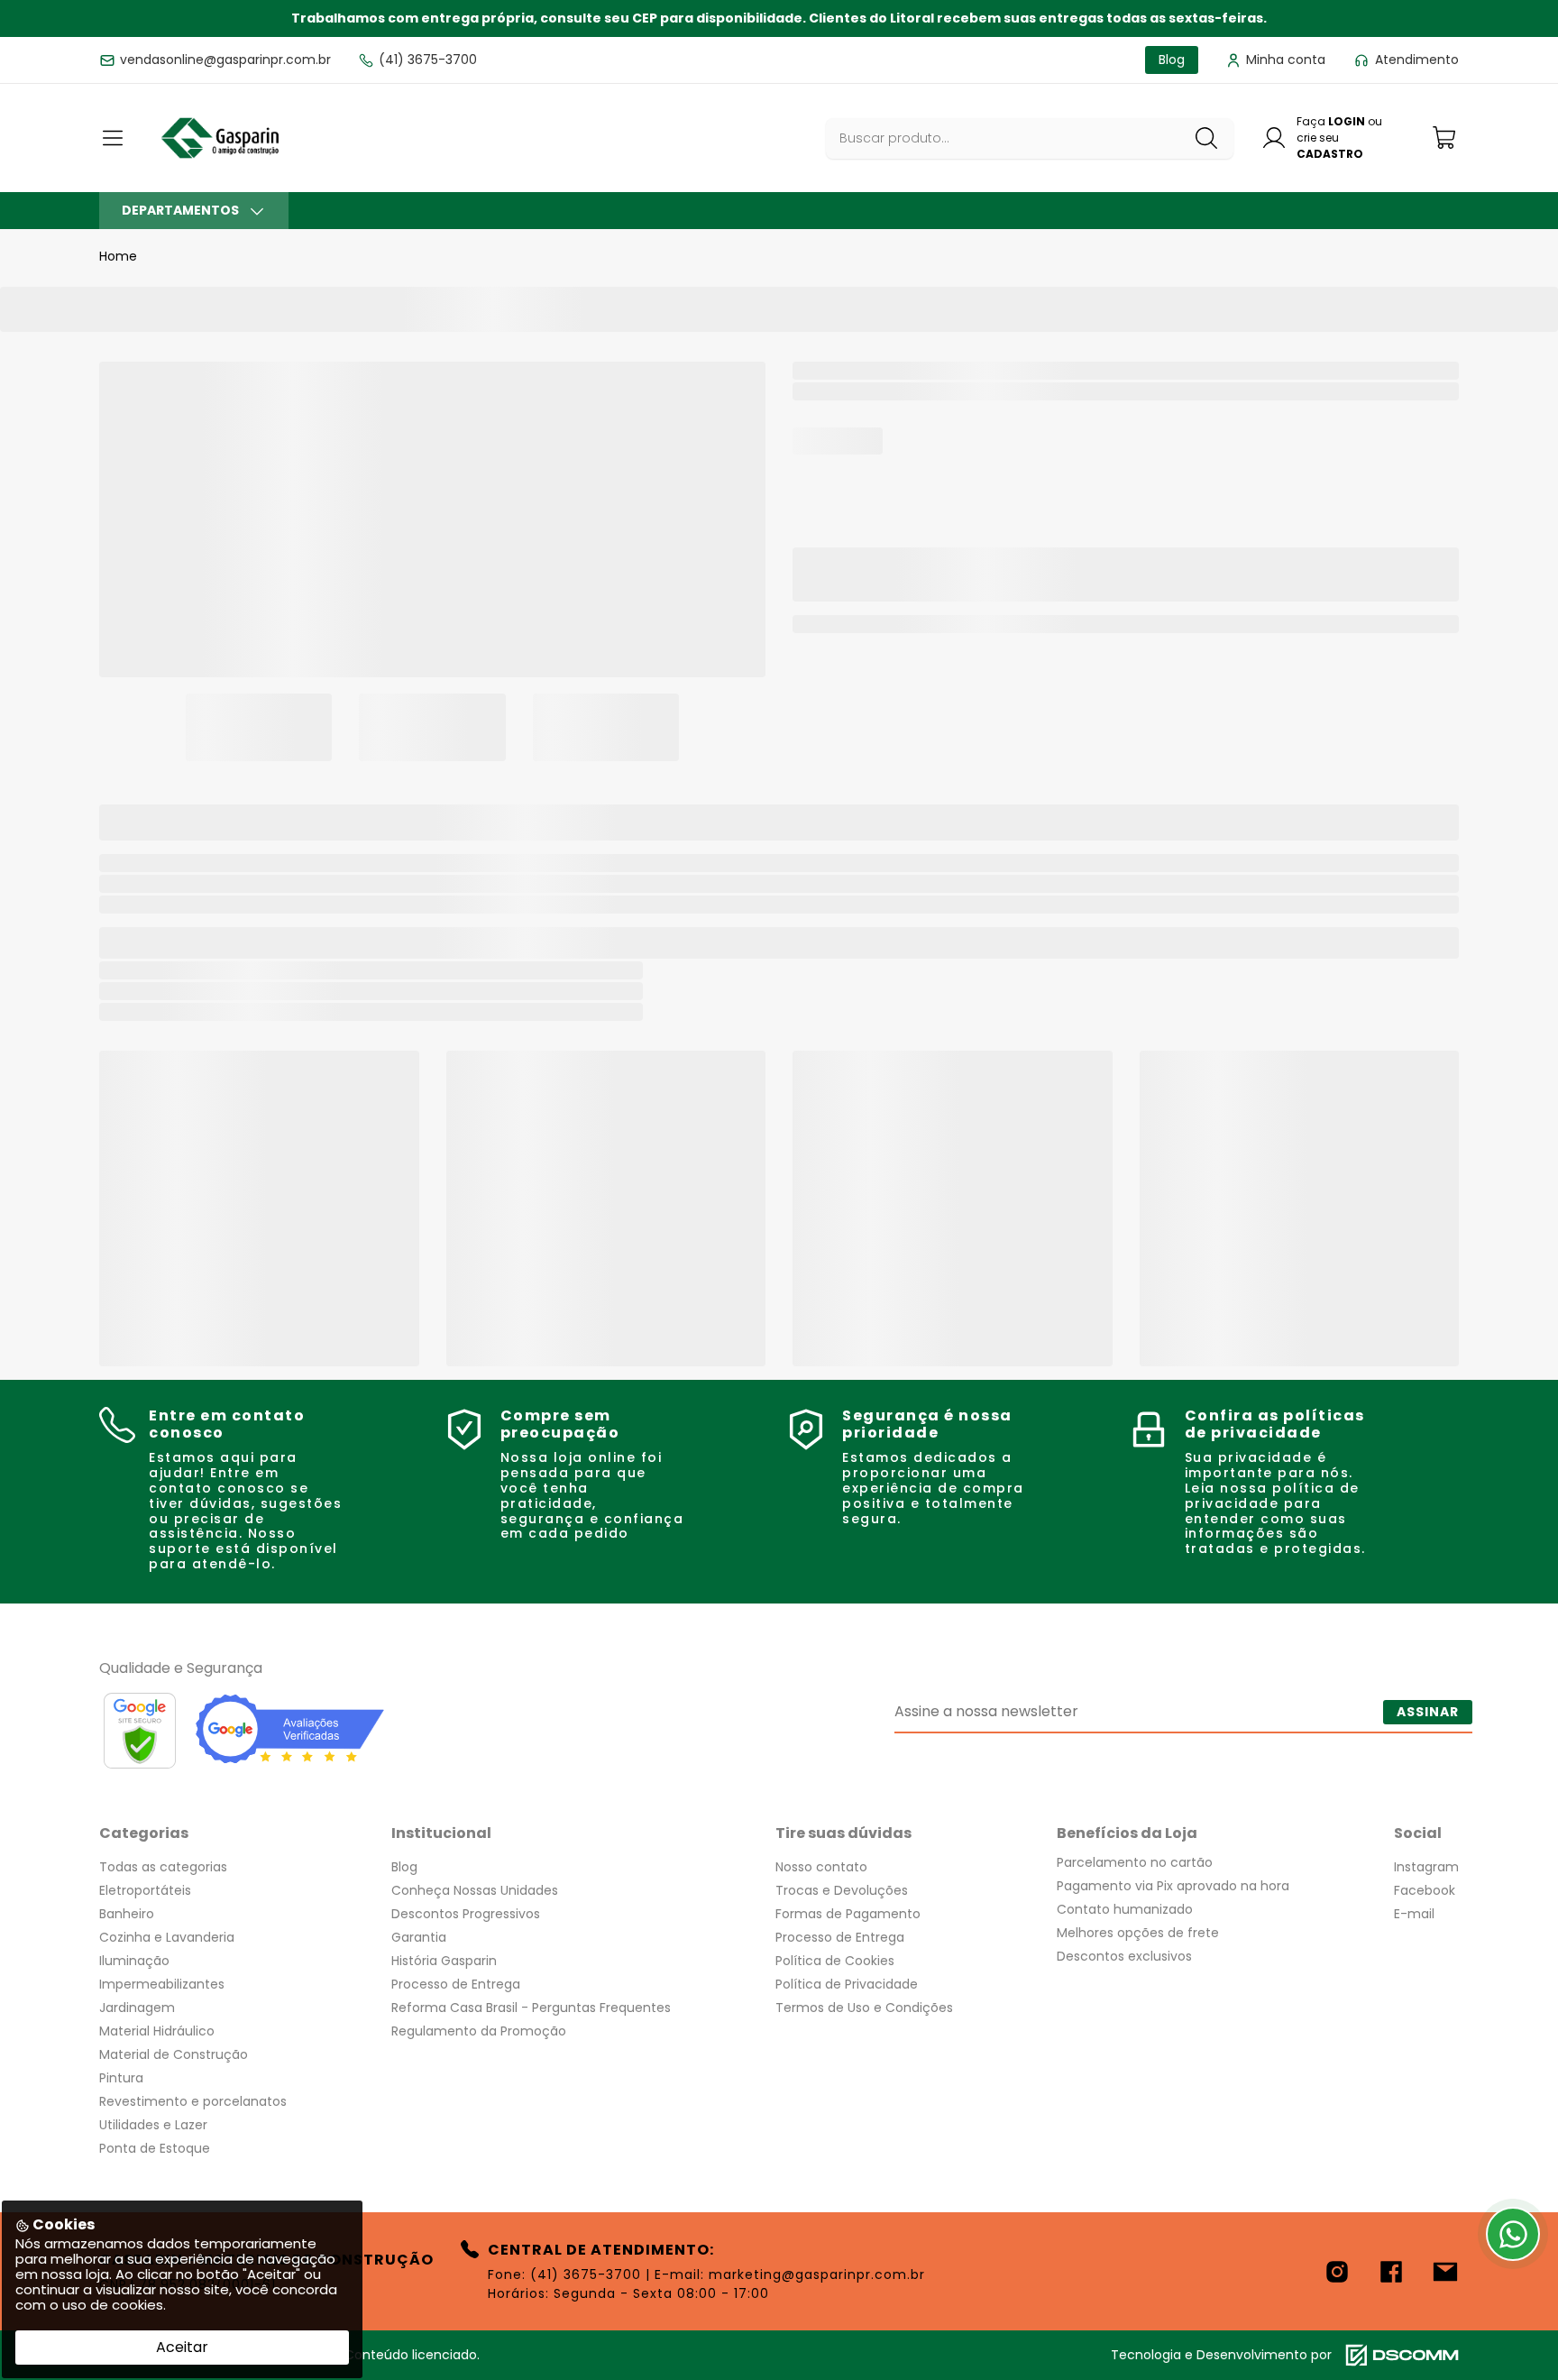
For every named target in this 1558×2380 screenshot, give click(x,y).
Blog (404, 1867)
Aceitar (182, 2347)
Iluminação (134, 1961)
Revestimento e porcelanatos (193, 2101)
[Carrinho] (1445, 138)
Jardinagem (137, 2008)
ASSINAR (1428, 1712)
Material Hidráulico (157, 2031)
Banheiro (127, 1914)
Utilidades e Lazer (153, 2125)
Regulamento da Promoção (479, 2031)
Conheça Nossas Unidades (475, 1890)
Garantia (419, 1937)
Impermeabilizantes (162, 1984)
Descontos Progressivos (466, 1914)
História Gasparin (444, 1961)
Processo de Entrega (456, 1984)
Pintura (121, 2078)
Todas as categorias (163, 1867)
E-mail (1414, 1914)
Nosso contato (821, 1867)
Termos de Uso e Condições (864, 2008)
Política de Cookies (835, 1961)
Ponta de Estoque (155, 2148)
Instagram (1426, 1867)
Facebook (1425, 1890)
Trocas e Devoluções (842, 1890)
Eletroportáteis (145, 1890)
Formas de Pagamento (848, 1914)
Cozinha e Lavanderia (167, 1937)
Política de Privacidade (847, 1984)
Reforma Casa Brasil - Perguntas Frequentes (531, 2008)
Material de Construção (174, 2054)
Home (118, 256)
